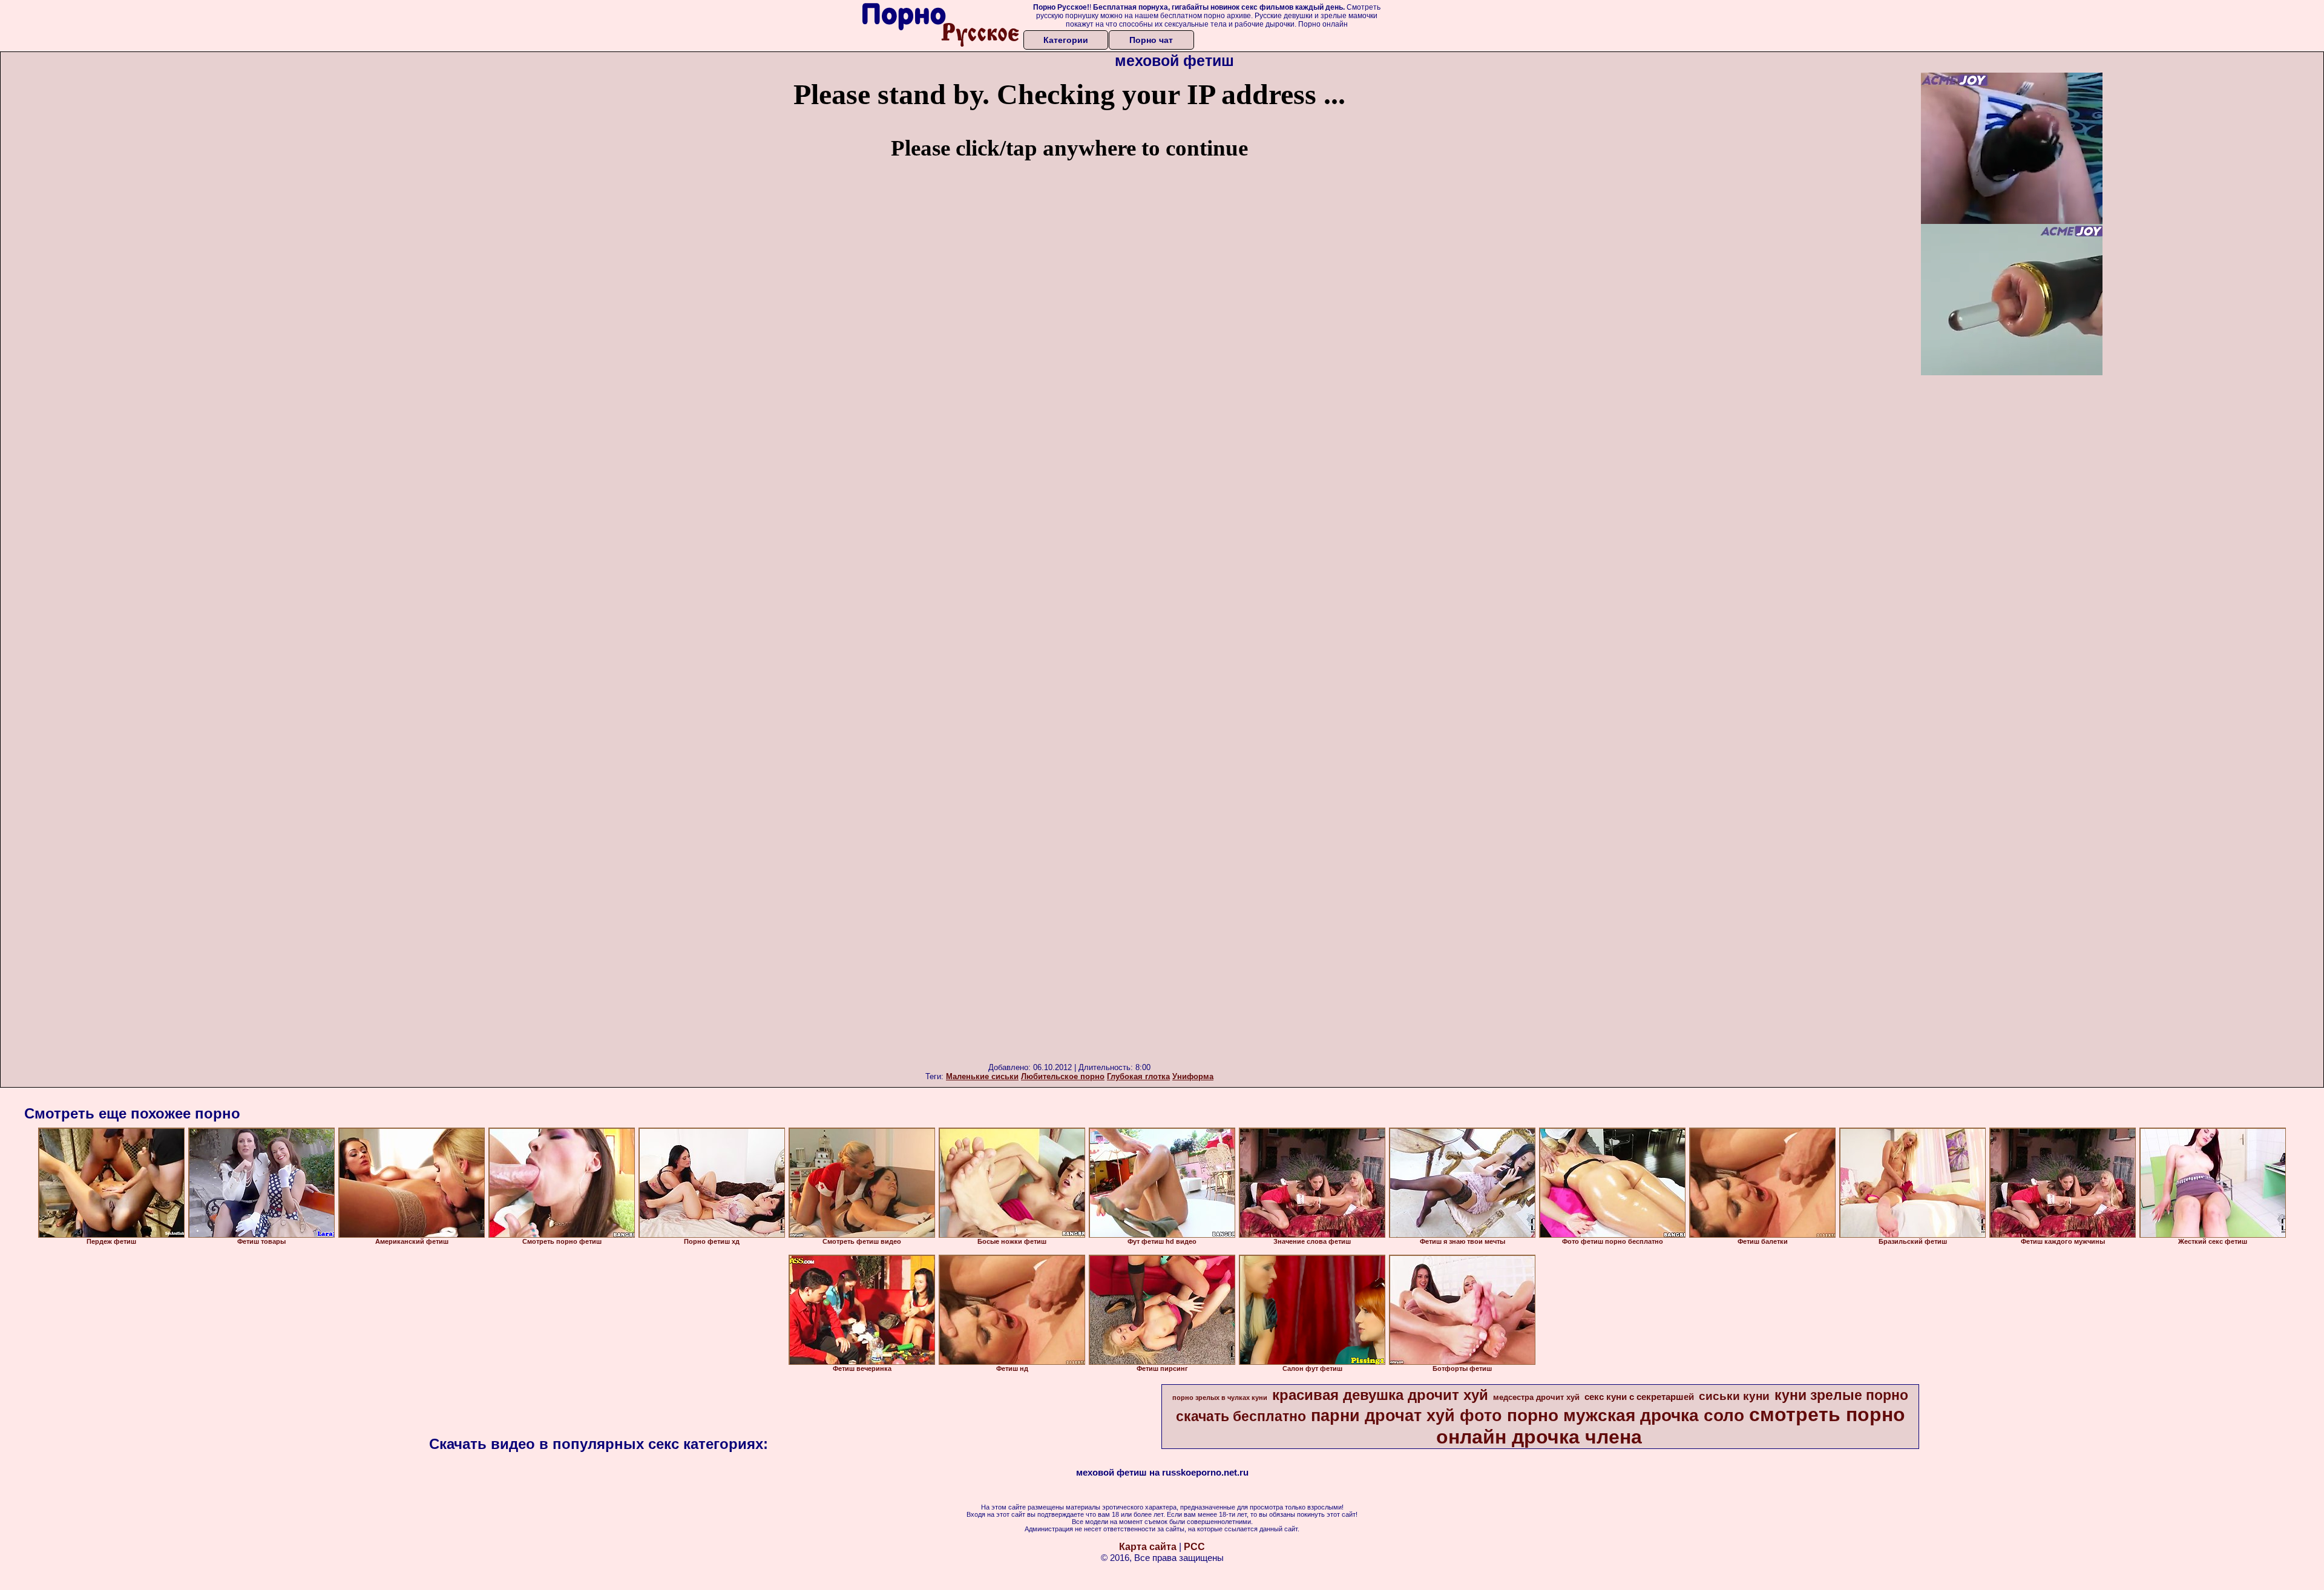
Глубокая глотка (1138, 1076)
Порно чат (1151, 40)
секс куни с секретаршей (1639, 1397)
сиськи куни (1734, 1396)
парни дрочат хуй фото (1407, 1416)
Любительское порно (1063, 1076)
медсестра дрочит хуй (1536, 1397)
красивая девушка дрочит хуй (1380, 1395)
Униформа (1193, 1076)
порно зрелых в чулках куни (1220, 1398)
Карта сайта (1148, 1547)
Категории (1066, 40)
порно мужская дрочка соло (1626, 1415)
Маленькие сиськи (982, 1076)
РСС (1194, 1547)
